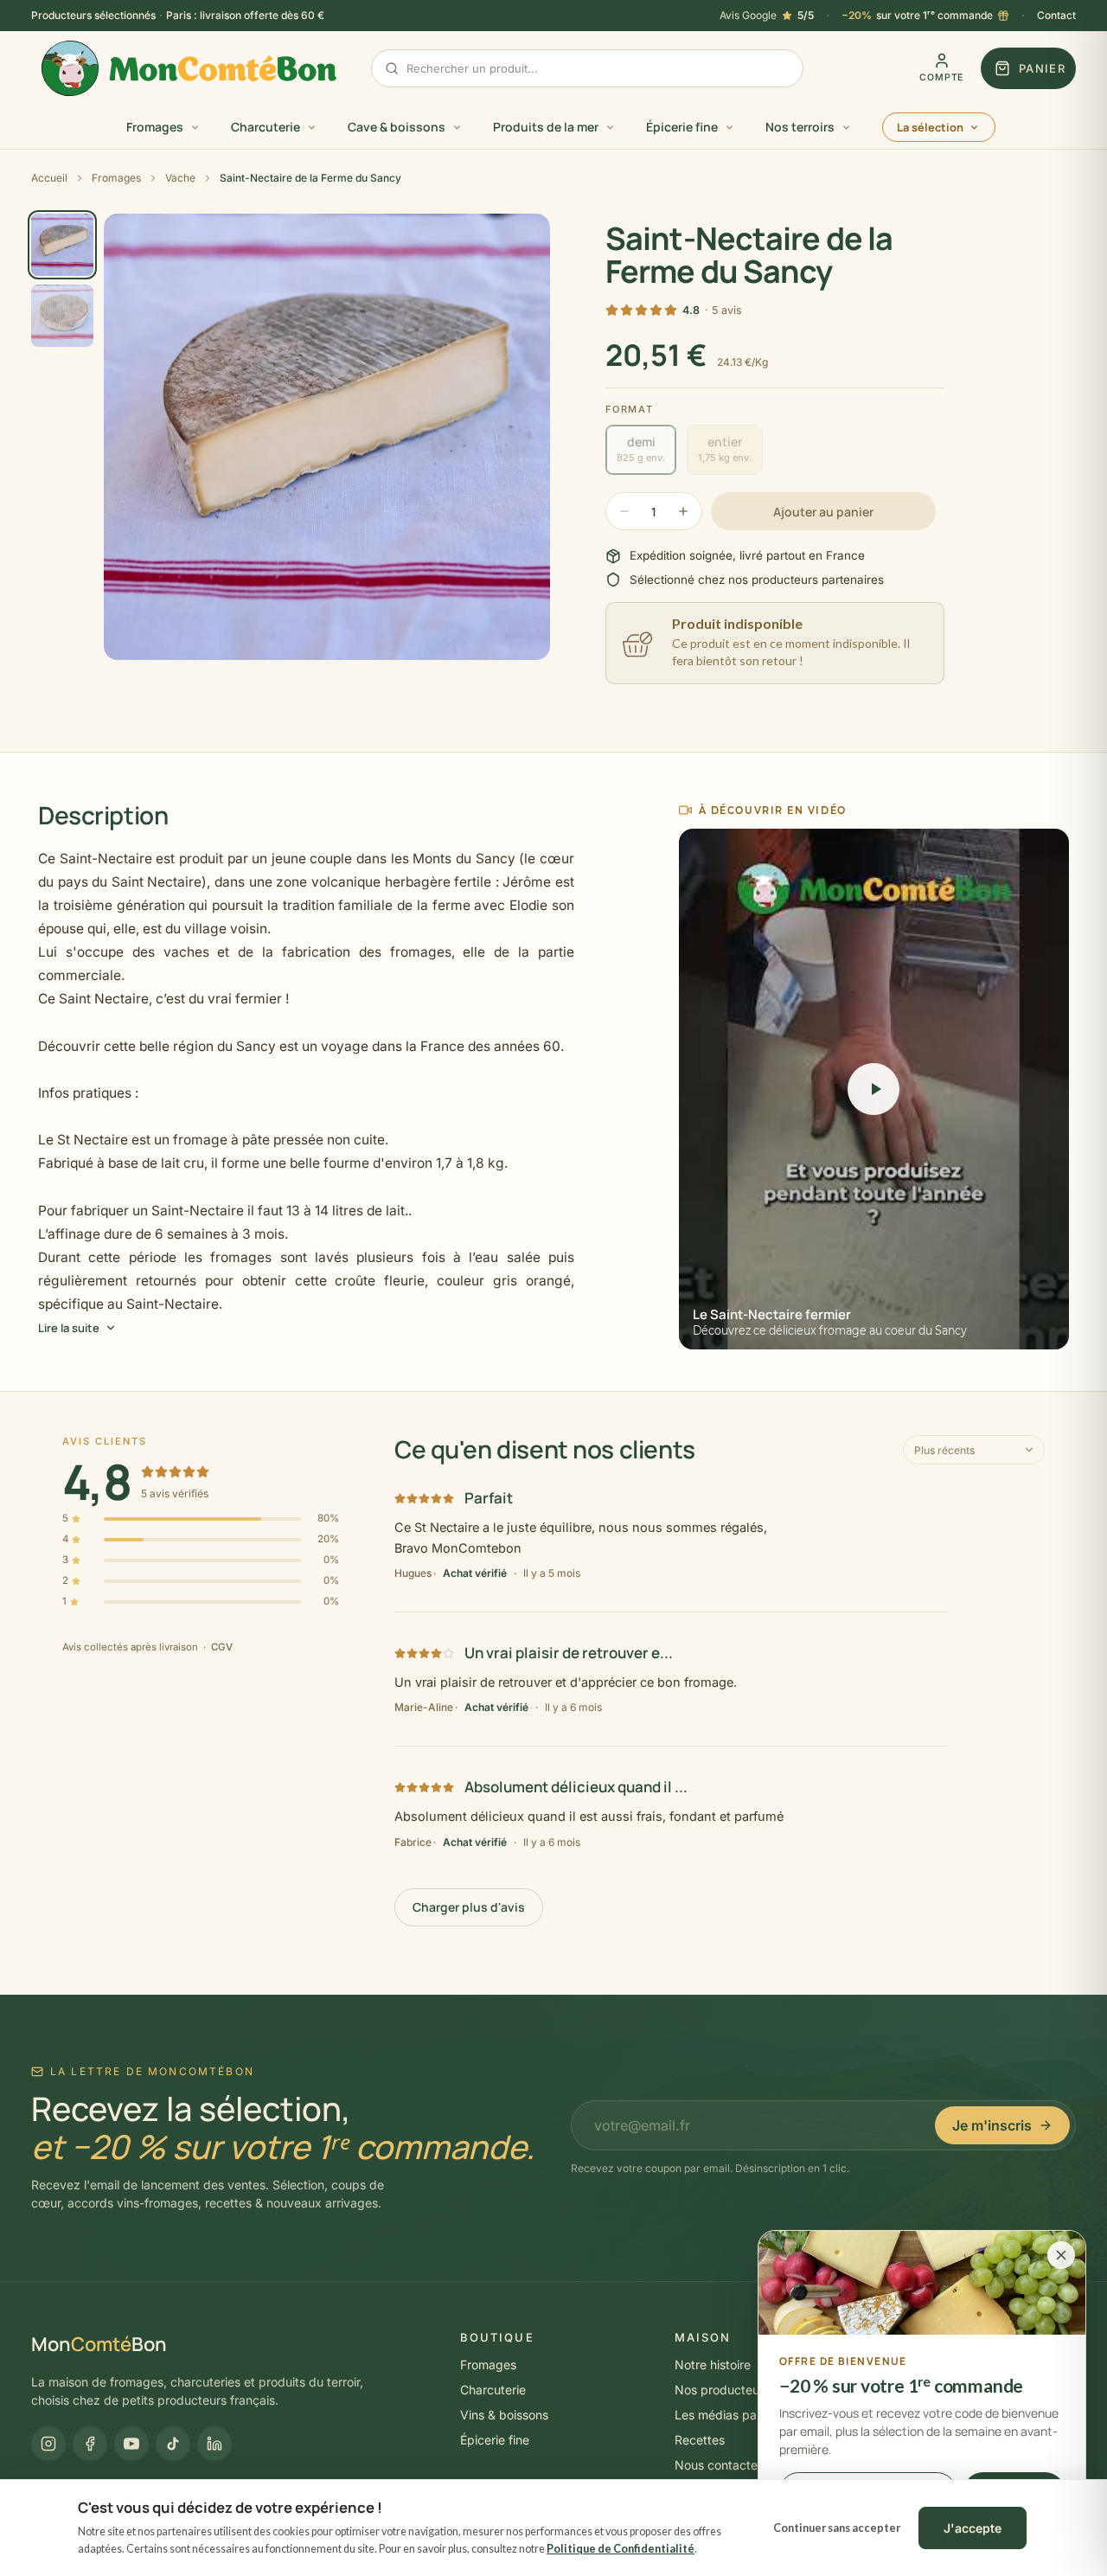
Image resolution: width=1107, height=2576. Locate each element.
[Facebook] (90, 2444)
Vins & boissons (504, 2415)
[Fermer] (1061, 2255)
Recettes (700, 2440)
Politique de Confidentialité (621, 2549)
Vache (180, 178)
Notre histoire (713, 2365)
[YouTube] (131, 2444)
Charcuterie (493, 2390)
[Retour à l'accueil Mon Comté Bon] (189, 68)
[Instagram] (48, 2444)
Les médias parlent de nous (752, 2415)
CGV (222, 1647)
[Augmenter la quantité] (683, 511)
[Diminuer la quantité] (624, 511)
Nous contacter (718, 2465)
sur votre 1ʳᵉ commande (917, 15)
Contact (1056, 15)
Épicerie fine (495, 2440)
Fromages (116, 178)
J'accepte (973, 2528)
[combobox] (587, 68)
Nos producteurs (722, 2390)
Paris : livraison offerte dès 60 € (245, 15)
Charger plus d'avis (469, 1907)
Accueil (49, 178)
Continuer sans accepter (837, 2528)
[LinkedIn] (214, 2444)
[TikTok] (173, 2444)
